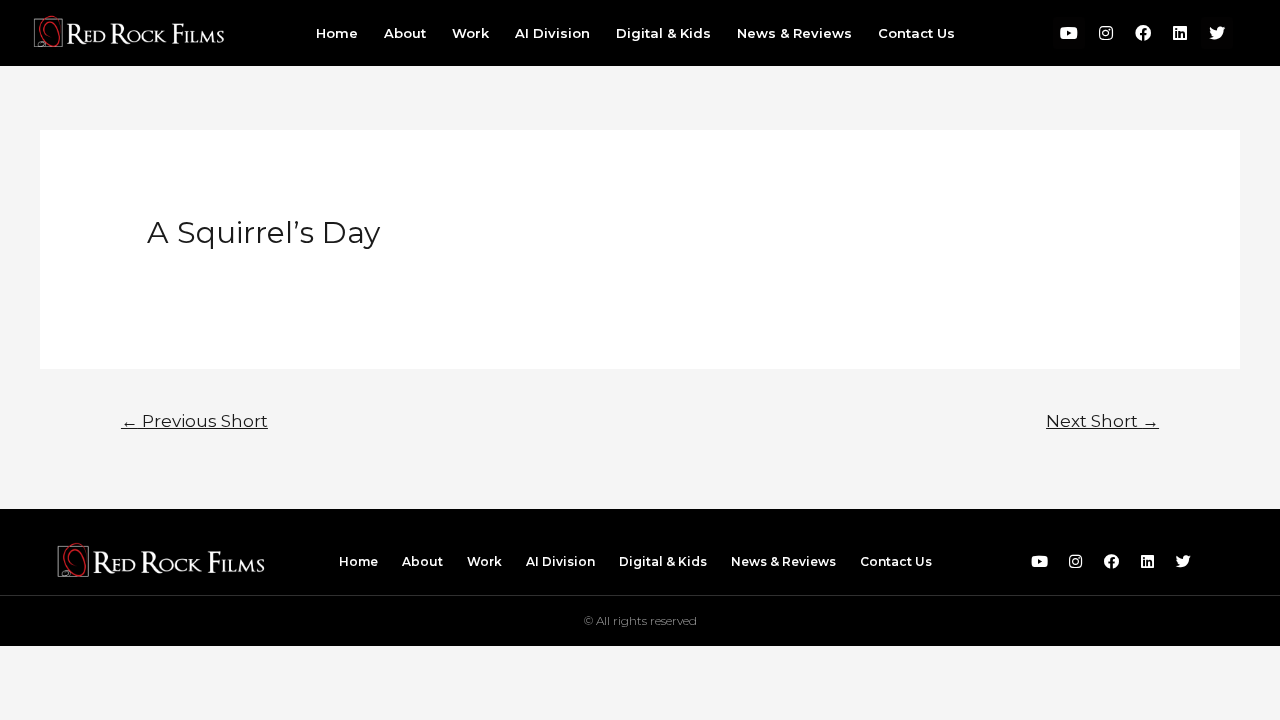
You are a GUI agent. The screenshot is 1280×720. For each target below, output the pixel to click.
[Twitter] (1217, 33)
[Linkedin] (1180, 33)
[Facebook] (1143, 33)
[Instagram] (1106, 33)
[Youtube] (1069, 33)
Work (470, 33)
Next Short (1102, 420)
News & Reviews (794, 33)
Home (337, 33)
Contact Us (916, 33)
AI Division (552, 33)
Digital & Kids (663, 33)
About (405, 33)
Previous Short (194, 420)
